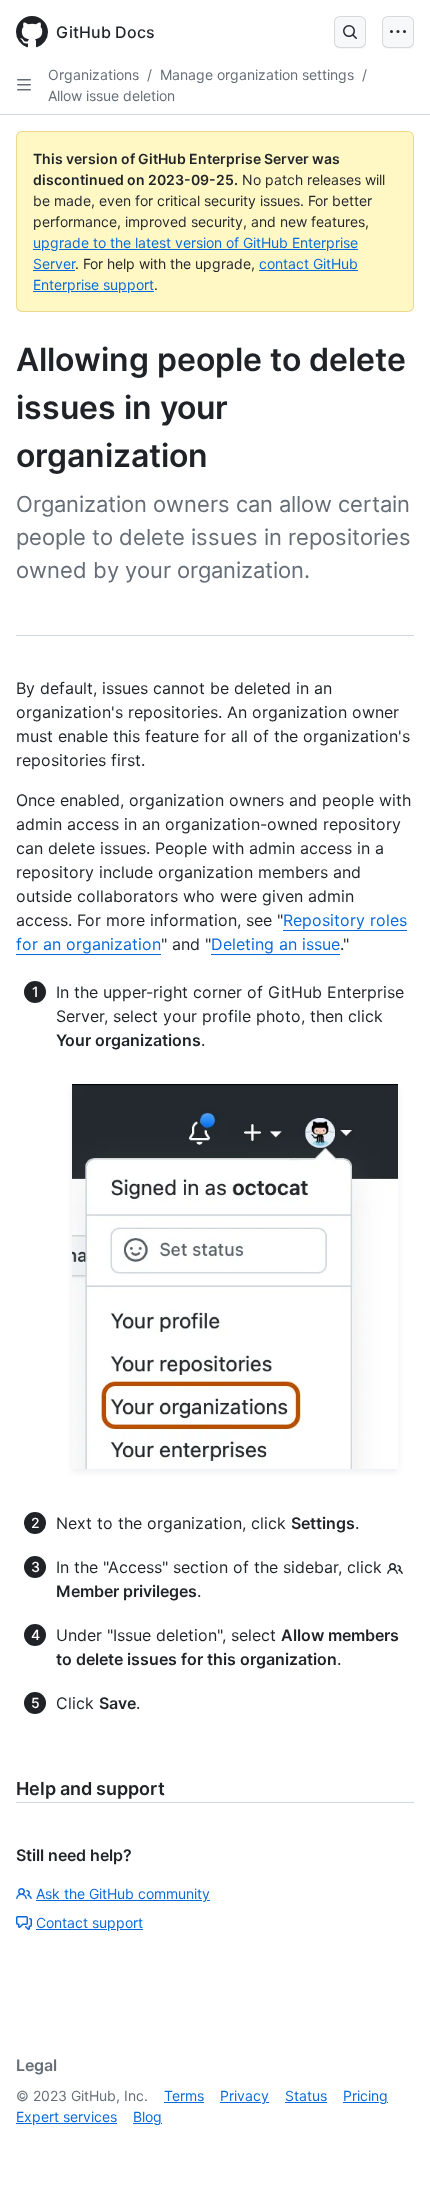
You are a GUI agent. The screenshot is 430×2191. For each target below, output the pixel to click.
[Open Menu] (398, 32)
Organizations (93, 74)
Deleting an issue (275, 944)
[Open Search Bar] (350, 32)
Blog (147, 2116)
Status (306, 2095)
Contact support (89, 1922)
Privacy (244, 2095)
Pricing (365, 2095)
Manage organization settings (257, 74)
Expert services (66, 2116)
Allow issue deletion (111, 95)
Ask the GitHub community (123, 1893)
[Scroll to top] (386, 2147)
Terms (184, 2095)
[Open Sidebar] (24, 85)
